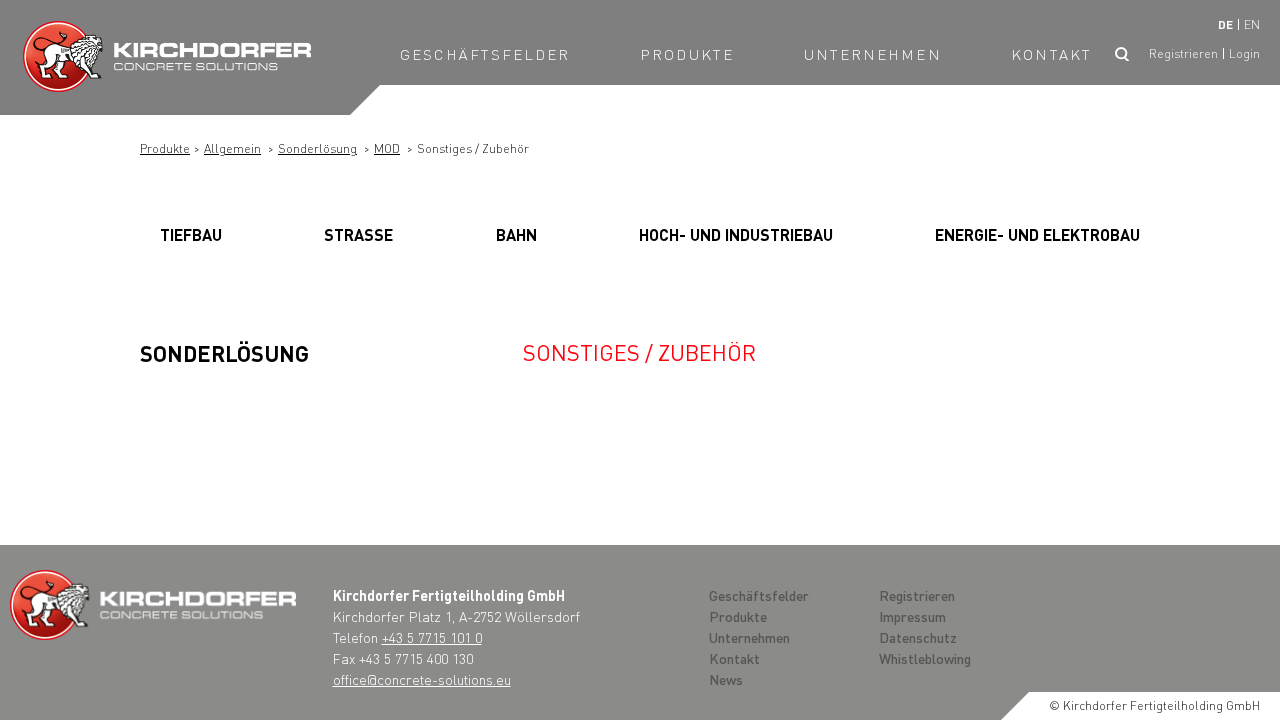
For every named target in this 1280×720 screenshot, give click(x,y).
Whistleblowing (925, 658)
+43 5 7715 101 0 (432, 637)
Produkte (687, 54)
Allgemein (232, 148)
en (1252, 24)
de (1225, 24)
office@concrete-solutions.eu (422, 679)
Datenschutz (918, 637)
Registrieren (1183, 53)
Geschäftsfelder (485, 54)
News (726, 679)
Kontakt (1051, 54)
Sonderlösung (317, 148)
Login (1244, 53)
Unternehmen (873, 54)
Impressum (912, 616)
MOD (387, 148)
